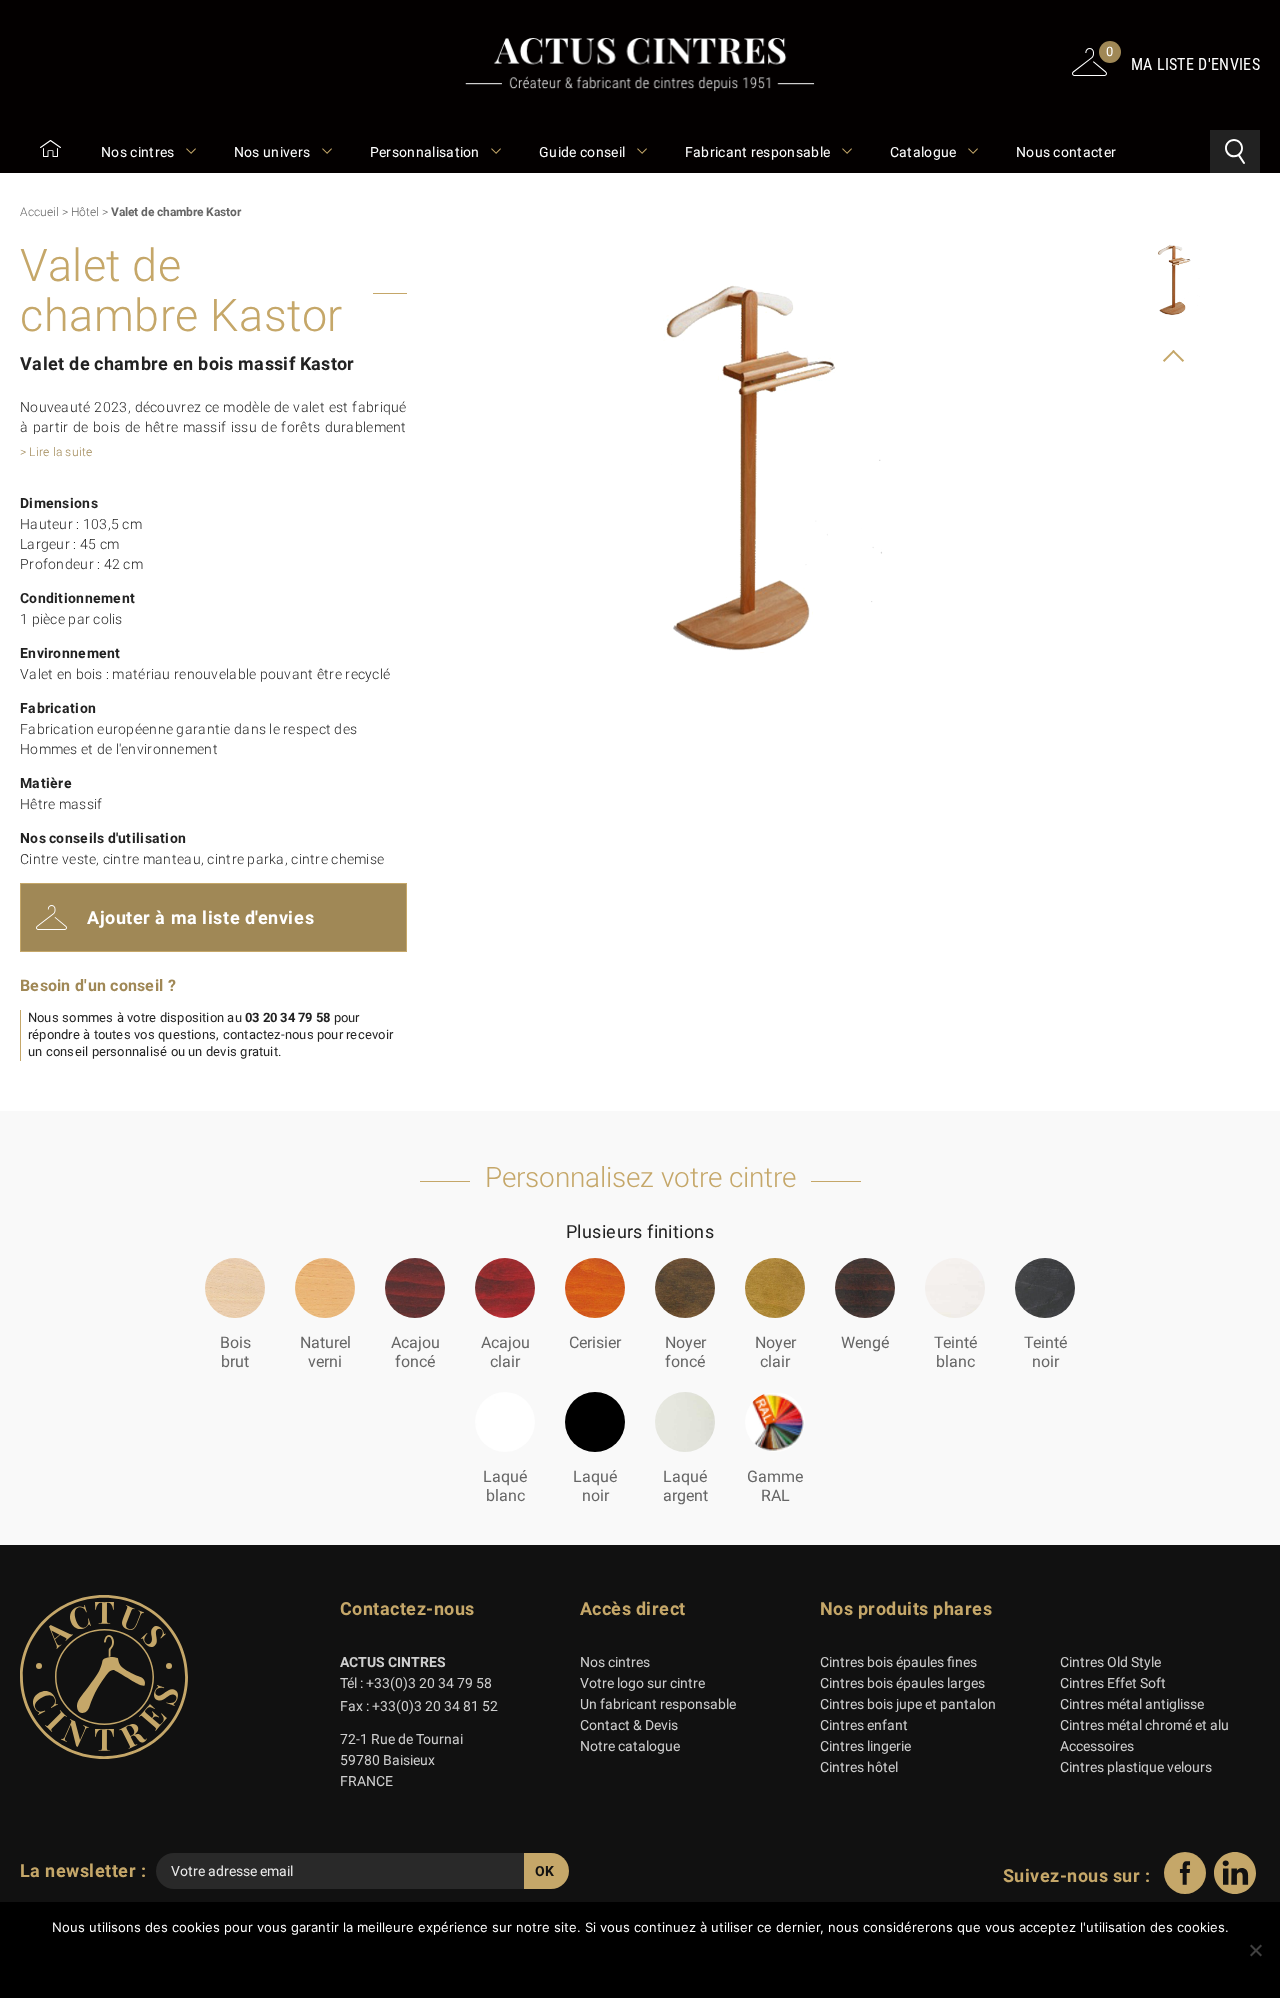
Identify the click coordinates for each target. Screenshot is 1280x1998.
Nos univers (274, 152)
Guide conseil (583, 152)
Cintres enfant (864, 1725)
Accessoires (1097, 1746)
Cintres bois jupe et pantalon (908, 1704)
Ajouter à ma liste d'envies (200, 917)
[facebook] (1185, 1889)
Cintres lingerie (865, 1746)
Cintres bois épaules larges (902, 1683)
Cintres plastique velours (1136, 1767)
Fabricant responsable (759, 152)
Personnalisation (426, 152)
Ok (645, 1962)
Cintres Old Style (1110, 1662)
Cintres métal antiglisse (1132, 1704)
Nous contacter (1066, 152)
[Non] (1255, 1950)
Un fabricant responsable (658, 1704)
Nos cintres (139, 152)
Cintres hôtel (859, 1767)
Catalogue (925, 152)
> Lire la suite (56, 452)
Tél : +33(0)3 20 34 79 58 (416, 1683)
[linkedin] (1235, 1889)
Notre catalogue (630, 1746)
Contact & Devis (629, 1725)
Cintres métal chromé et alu (1144, 1725)
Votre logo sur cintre (642, 1683)
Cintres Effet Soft (1113, 1683)
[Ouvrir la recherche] (1235, 151)
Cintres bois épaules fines (898, 1662)
